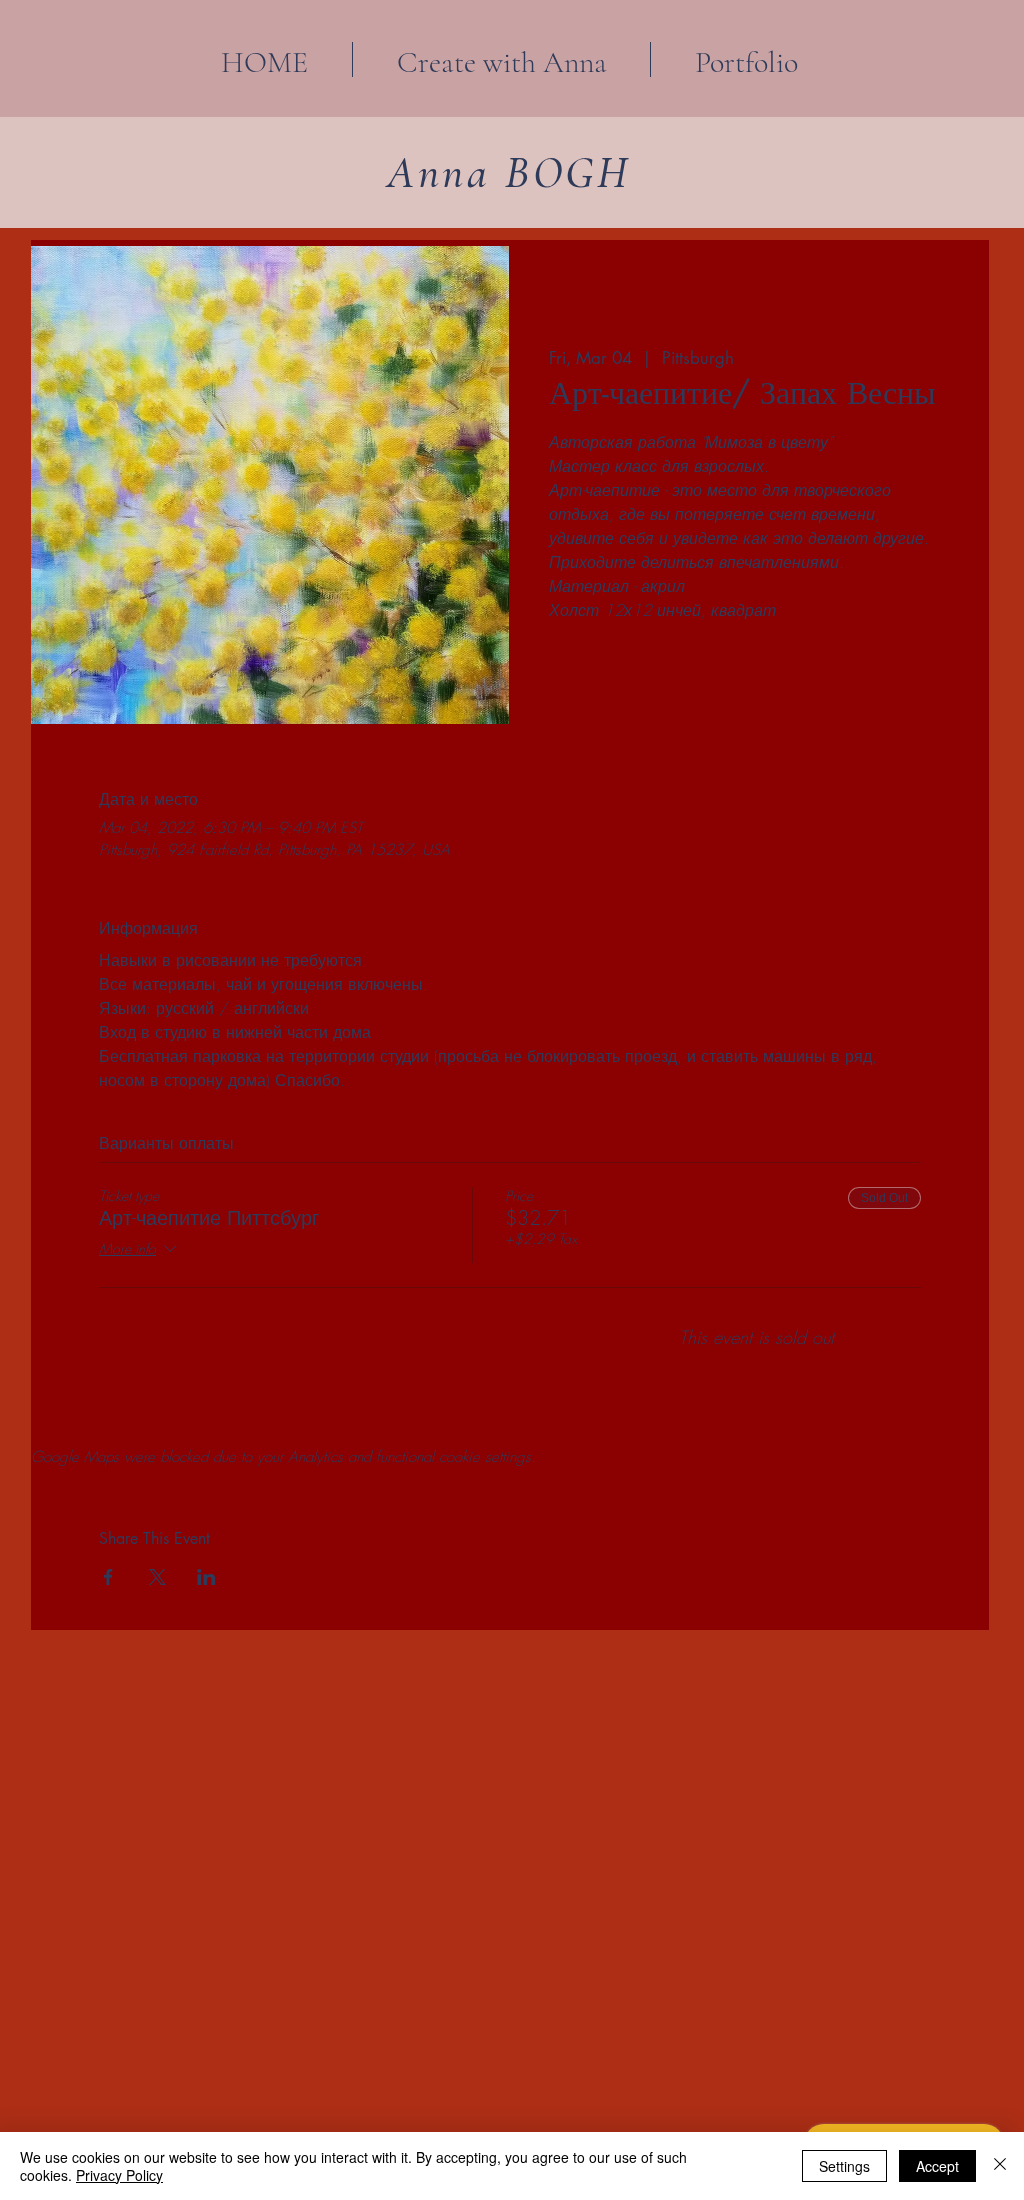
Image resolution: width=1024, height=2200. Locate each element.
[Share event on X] (157, 1577)
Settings (844, 2166)
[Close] (1000, 2166)
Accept (937, 2166)
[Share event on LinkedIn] (206, 1577)
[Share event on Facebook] (108, 1577)
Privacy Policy (119, 2175)
